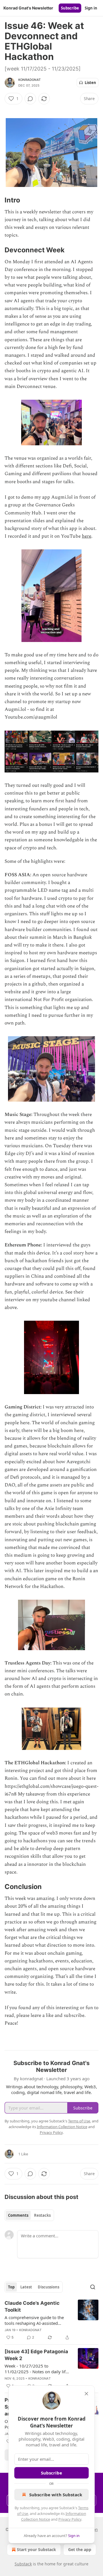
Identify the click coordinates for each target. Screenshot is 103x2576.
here (87, 536)
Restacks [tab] (42, 2215)
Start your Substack (36, 2549)
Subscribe (70, 8)
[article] (51, 2320)
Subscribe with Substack (56, 2495)
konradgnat (29, 80)
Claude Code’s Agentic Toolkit (32, 2306)
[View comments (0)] (30, 99)
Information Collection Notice (62, 2127)
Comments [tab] (18, 2215)
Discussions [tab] (48, 2287)
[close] (86, 2394)
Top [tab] (11, 2287)
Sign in (91, 8)
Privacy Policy (70, 2519)
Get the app (80, 2549)
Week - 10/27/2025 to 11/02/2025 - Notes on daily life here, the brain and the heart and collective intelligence (37, 2369)
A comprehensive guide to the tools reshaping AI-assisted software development (34, 2320)
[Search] (93, 2287)
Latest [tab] (26, 2287)
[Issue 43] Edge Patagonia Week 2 (36, 2355)
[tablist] (29, 2215)
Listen (90, 83)
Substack (23, 2564)
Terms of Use (79, 2121)
